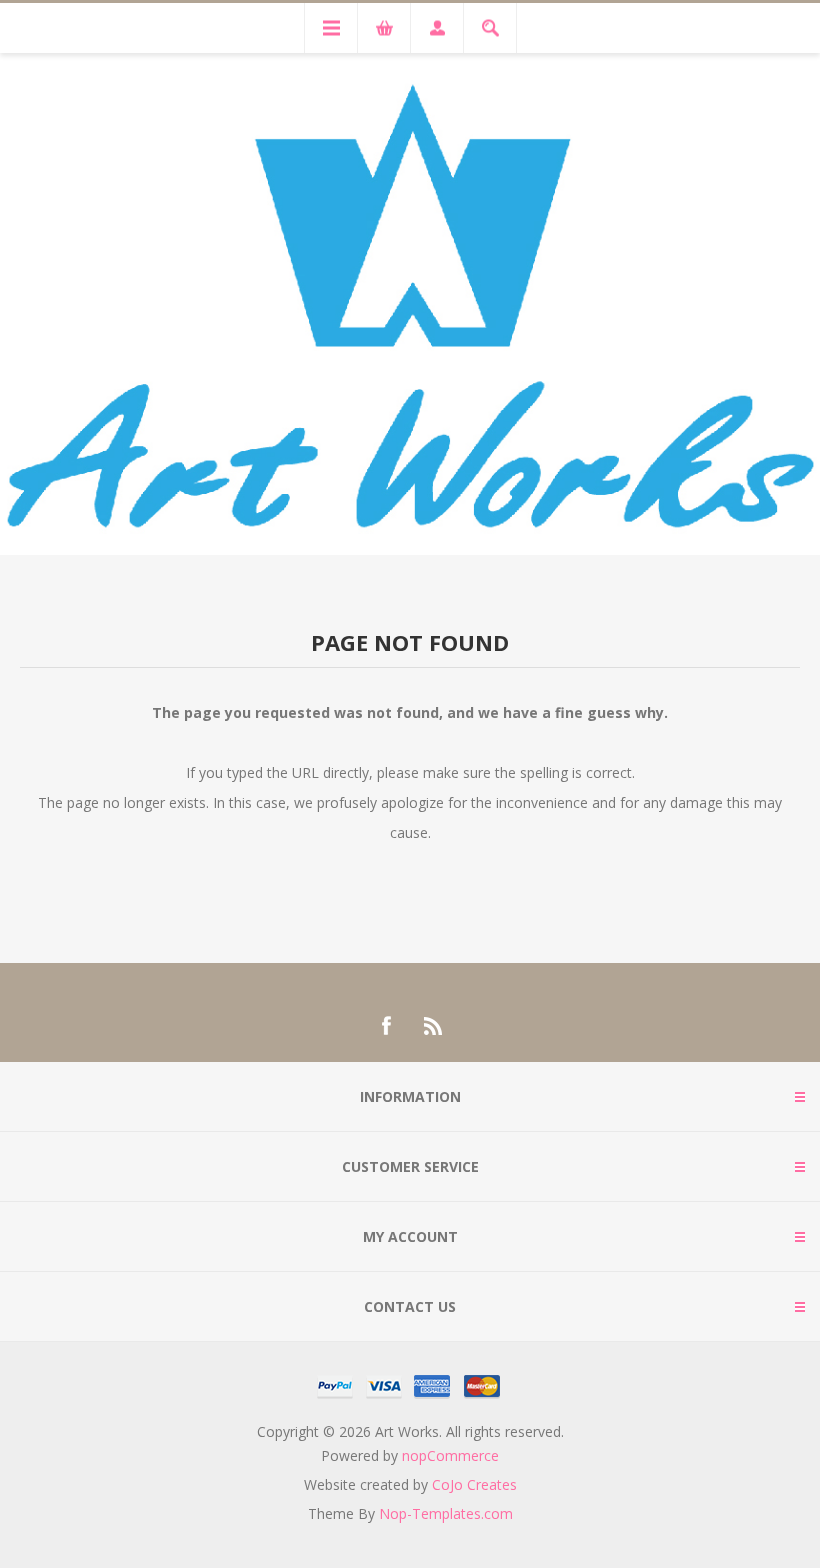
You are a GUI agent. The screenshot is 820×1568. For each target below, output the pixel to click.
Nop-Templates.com (446, 1513)
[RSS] (434, 1026)
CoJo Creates (474, 1484)
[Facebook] (386, 1026)
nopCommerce (450, 1455)
